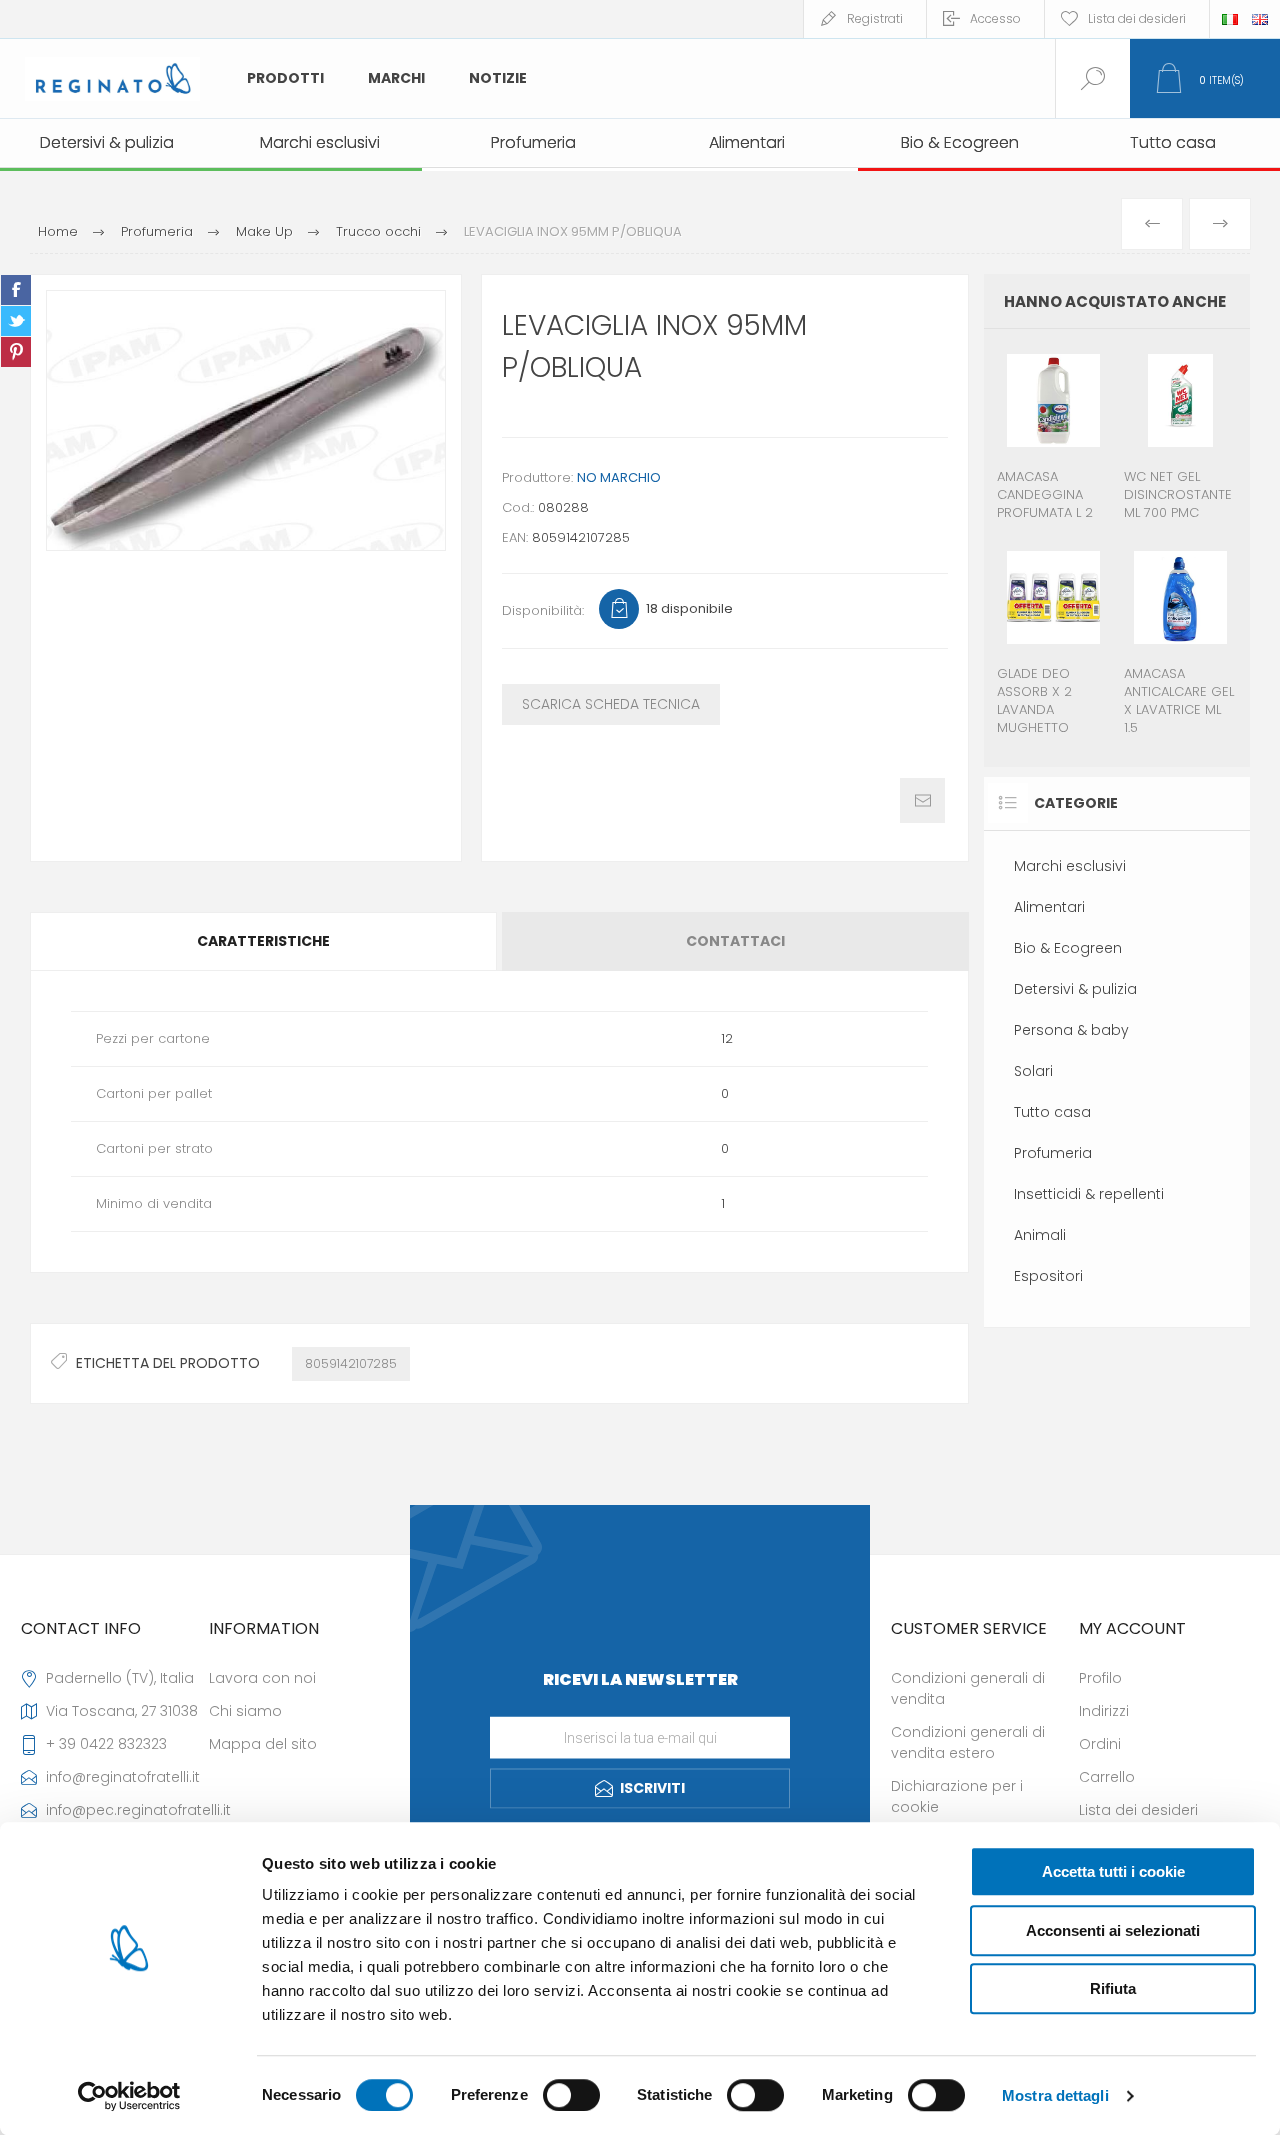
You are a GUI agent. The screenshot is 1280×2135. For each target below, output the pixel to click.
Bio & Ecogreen (1068, 948)
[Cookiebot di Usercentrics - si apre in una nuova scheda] (129, 2096)
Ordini (1100, 1744)
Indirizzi (1104, 1711)
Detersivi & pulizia (1075, 989)
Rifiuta (1113, 1988)
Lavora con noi (262, 1678)
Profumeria (1053, 1153)
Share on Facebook (16, 290)
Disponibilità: (543, 610)
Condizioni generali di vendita (968, 1688)
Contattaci (735, 941)
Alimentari (1049, 907)
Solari (1033, 1071)
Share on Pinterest (16, 352)
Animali (1040, 1235)
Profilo (1100, 1678)
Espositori (1048, 1276)
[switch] (571, 2095)
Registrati (875, 18)
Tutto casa (1052, 1112)
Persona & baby (1071, 1030)
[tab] (265, 941)
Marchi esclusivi (1070, 866)
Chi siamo (245, 1711)
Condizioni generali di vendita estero (968, 1742)
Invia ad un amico (922, 800)
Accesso (995, 18)
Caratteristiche (263, 941)
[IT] (1230, 19)
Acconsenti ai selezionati (1113, 1930)
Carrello (1107, 1777)
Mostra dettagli (1055, 2095)
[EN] (1260, 19)
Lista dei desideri (1138, 1810)
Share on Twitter (16, 321)
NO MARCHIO (619, 477)
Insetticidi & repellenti (1089, 1194)
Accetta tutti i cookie (1113, 1871)
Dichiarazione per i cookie (957, 1796)
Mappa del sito (263, 1744)
